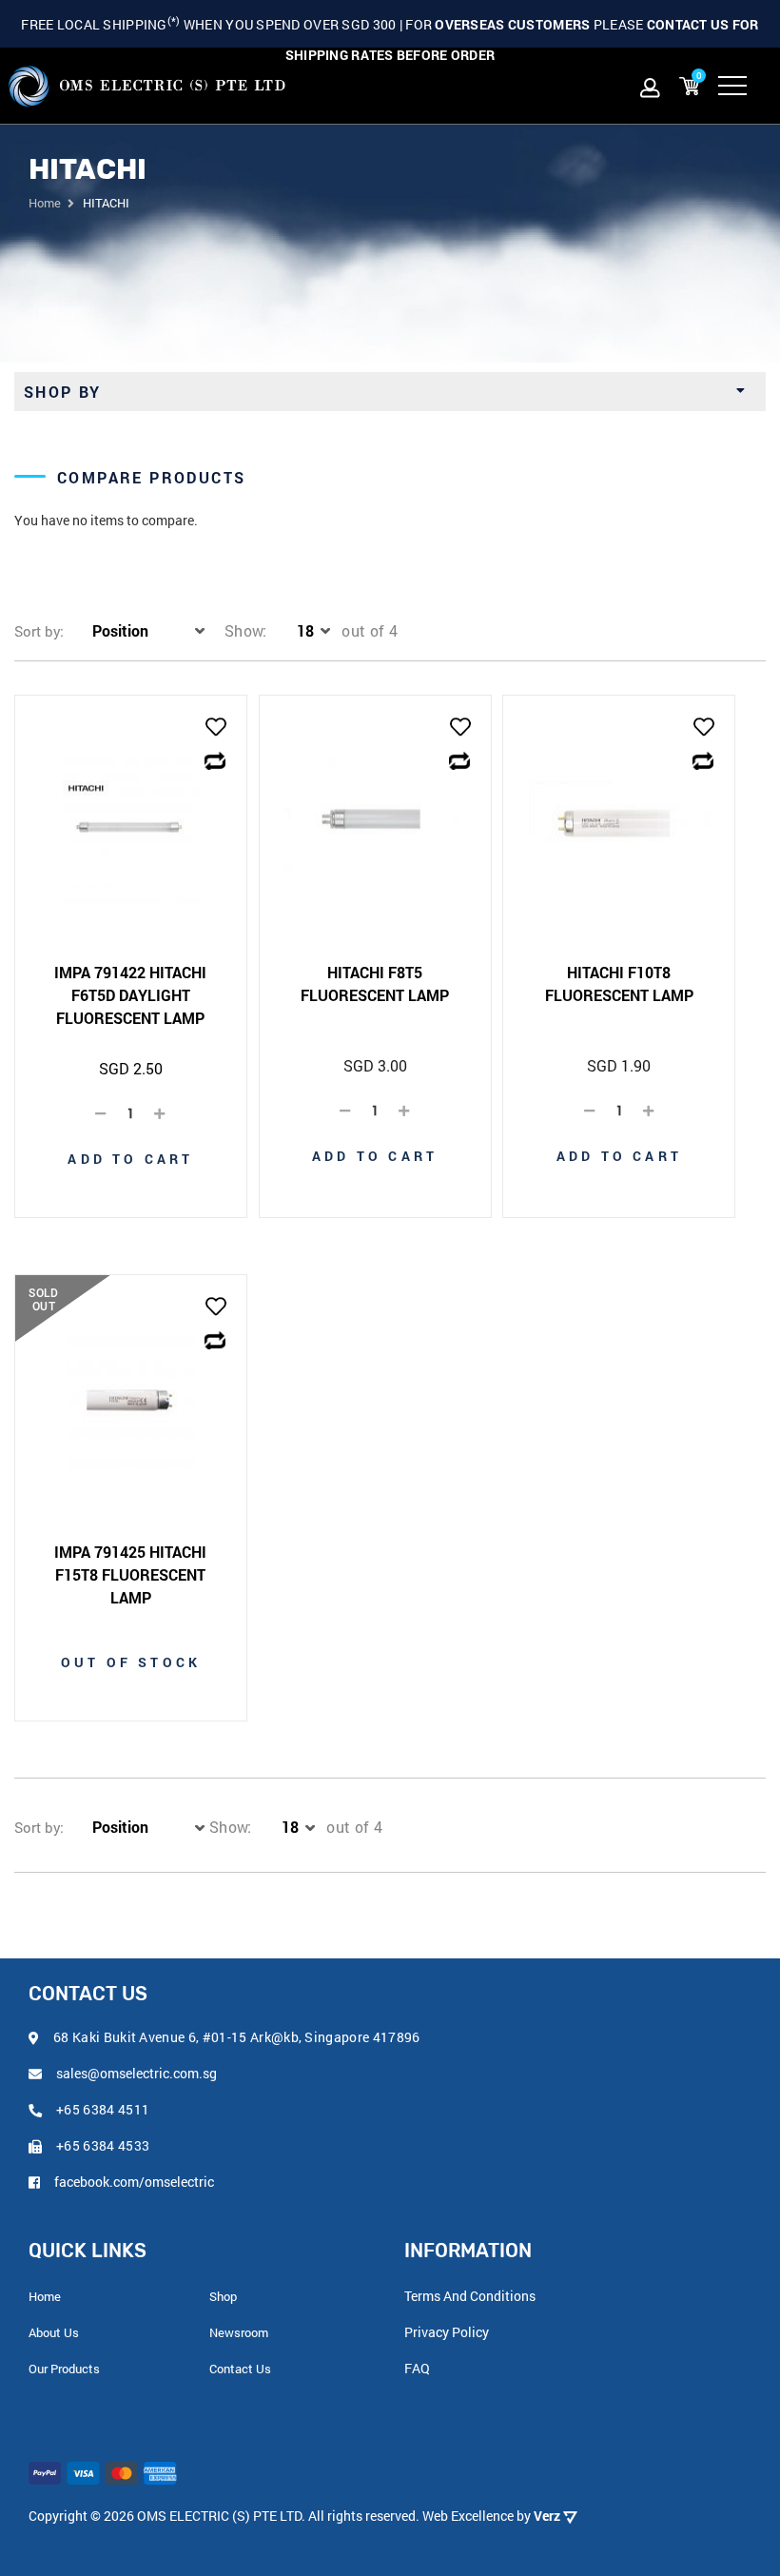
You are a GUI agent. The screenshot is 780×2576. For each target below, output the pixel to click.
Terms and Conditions (470, 2296)
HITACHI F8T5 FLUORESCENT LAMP (375, 983)
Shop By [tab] (63, 392)
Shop (223, 2296)
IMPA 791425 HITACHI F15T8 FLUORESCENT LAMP (130, 1574)
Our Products (64, 2369)
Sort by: (39, 631)
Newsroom (239, 2332)
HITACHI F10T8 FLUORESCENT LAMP (619, 983)
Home (45, 203)
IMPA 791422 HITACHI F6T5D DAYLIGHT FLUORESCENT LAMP (130, 995)
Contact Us (240, 2369)
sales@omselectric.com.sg (136, 2073)
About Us (54, 2332)
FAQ (417, 2368)
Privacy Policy (447, 2332)
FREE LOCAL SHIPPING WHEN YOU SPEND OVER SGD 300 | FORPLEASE (390, 39)
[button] (215, 728)
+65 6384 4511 (103, 2109)
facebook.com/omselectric (134, 2182)
